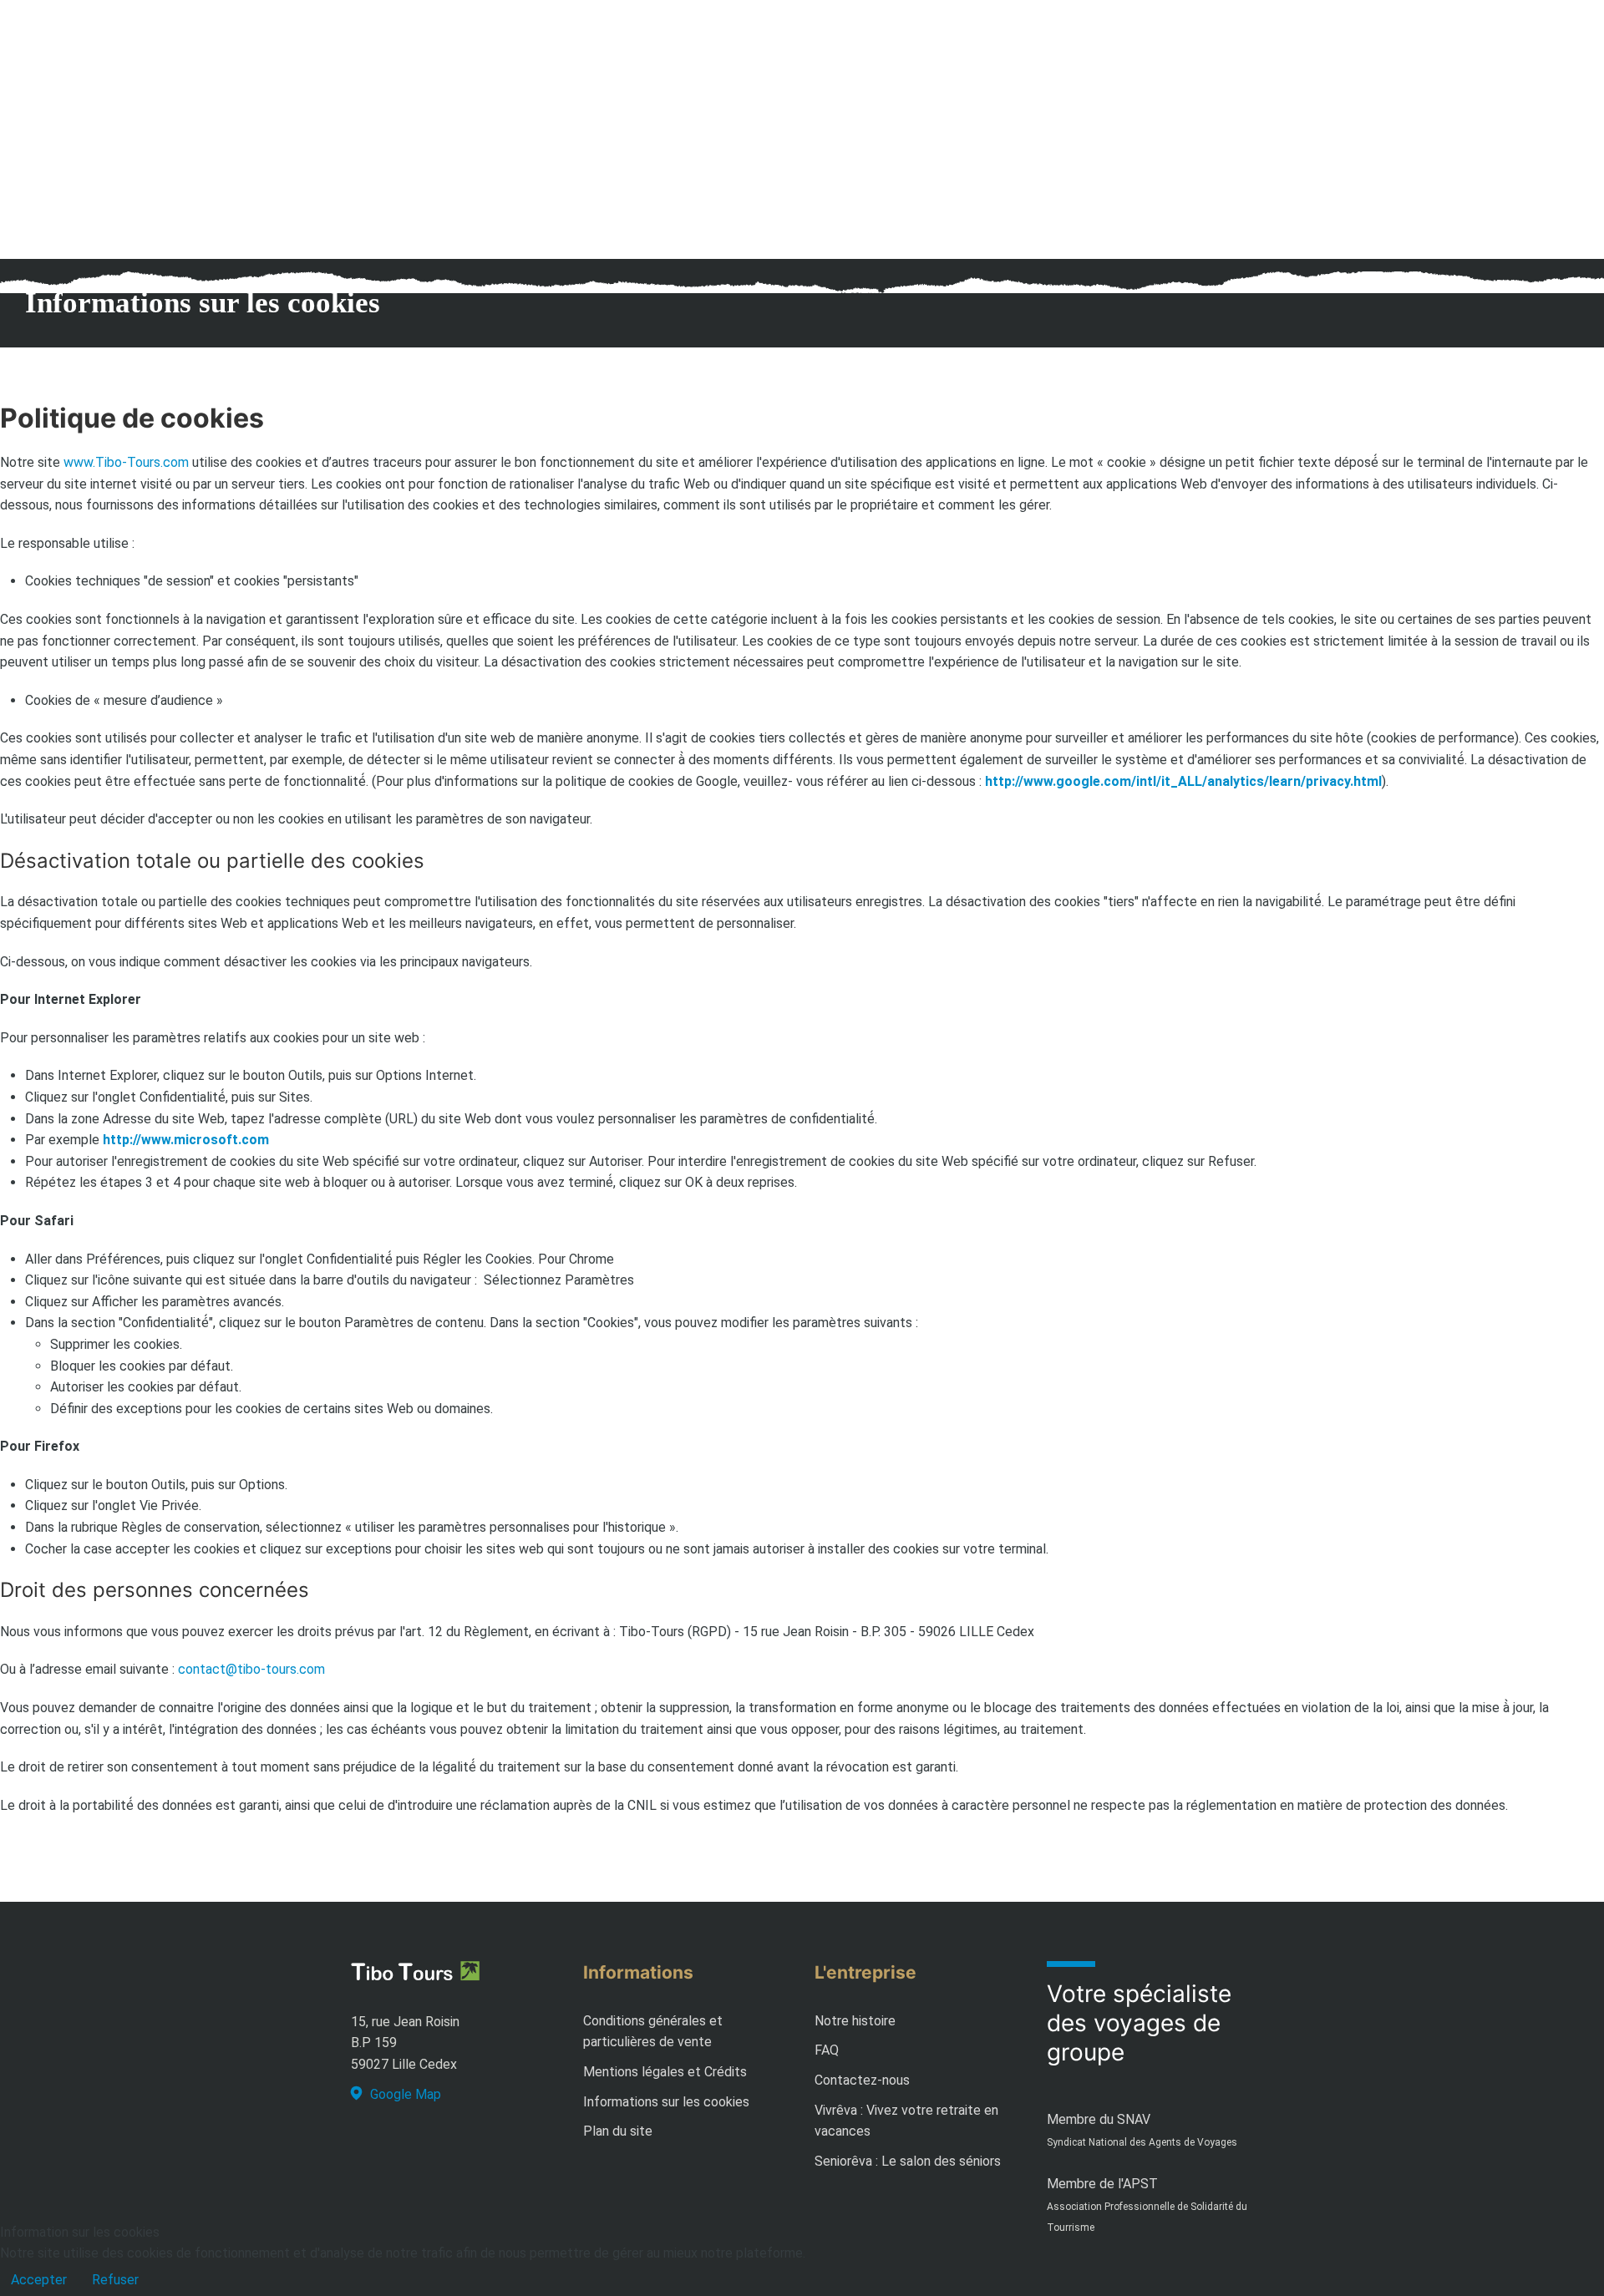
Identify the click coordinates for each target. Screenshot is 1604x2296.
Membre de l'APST (1102, 2184)
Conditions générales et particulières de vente (653, 2032)
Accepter (39, 2280)
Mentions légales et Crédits (665, 2072)
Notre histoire (855, 2021)
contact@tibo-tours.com (251, 1669)
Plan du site (618, 2131)
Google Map (406, 2094)
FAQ (827, 2050)
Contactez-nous (862, 2080)
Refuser (115, 2280)
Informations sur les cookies (666, 2102)
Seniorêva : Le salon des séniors (908, 2161)
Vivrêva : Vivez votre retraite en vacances (906, 2121)
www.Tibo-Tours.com (126, 462)
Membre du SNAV (1099, 2119)
